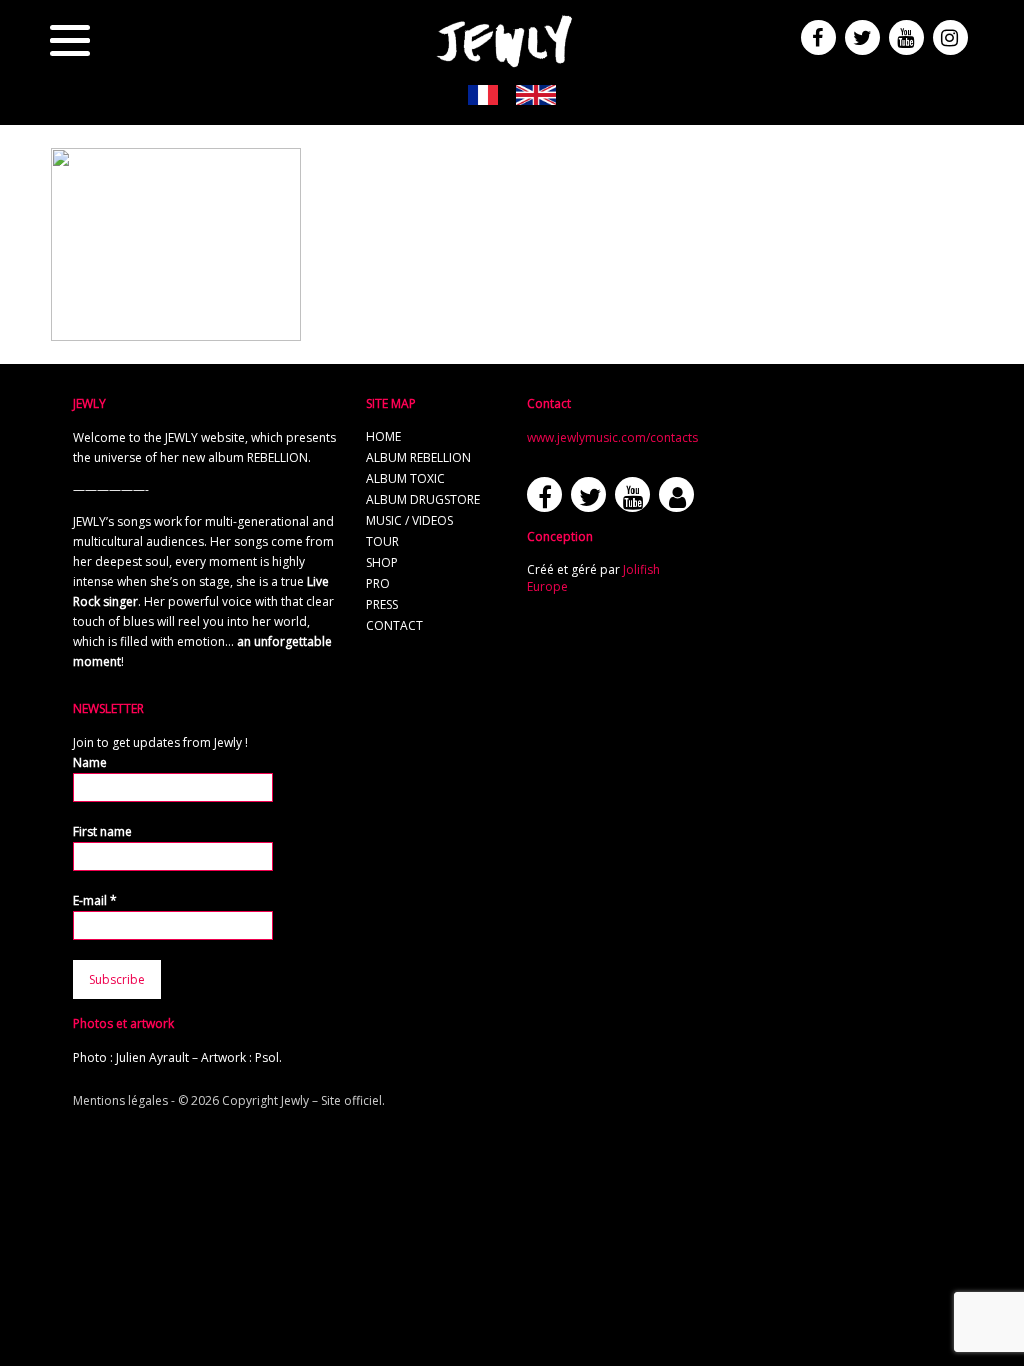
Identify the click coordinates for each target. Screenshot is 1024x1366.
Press (382, 604)
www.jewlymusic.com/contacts (612, 437)
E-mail (95, 900)
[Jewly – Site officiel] (505, 40)
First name (102, 831)
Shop (382, 562)
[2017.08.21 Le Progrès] (176, 332)
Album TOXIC (405, 478)
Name (90, 762)
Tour (382, 541)
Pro (378, 583)
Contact (394, 625)
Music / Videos (409, 520)
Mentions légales (120, 1100)
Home (383, 436)
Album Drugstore (423, 499)
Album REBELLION (418, 457)
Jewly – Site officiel (331, 1100)
